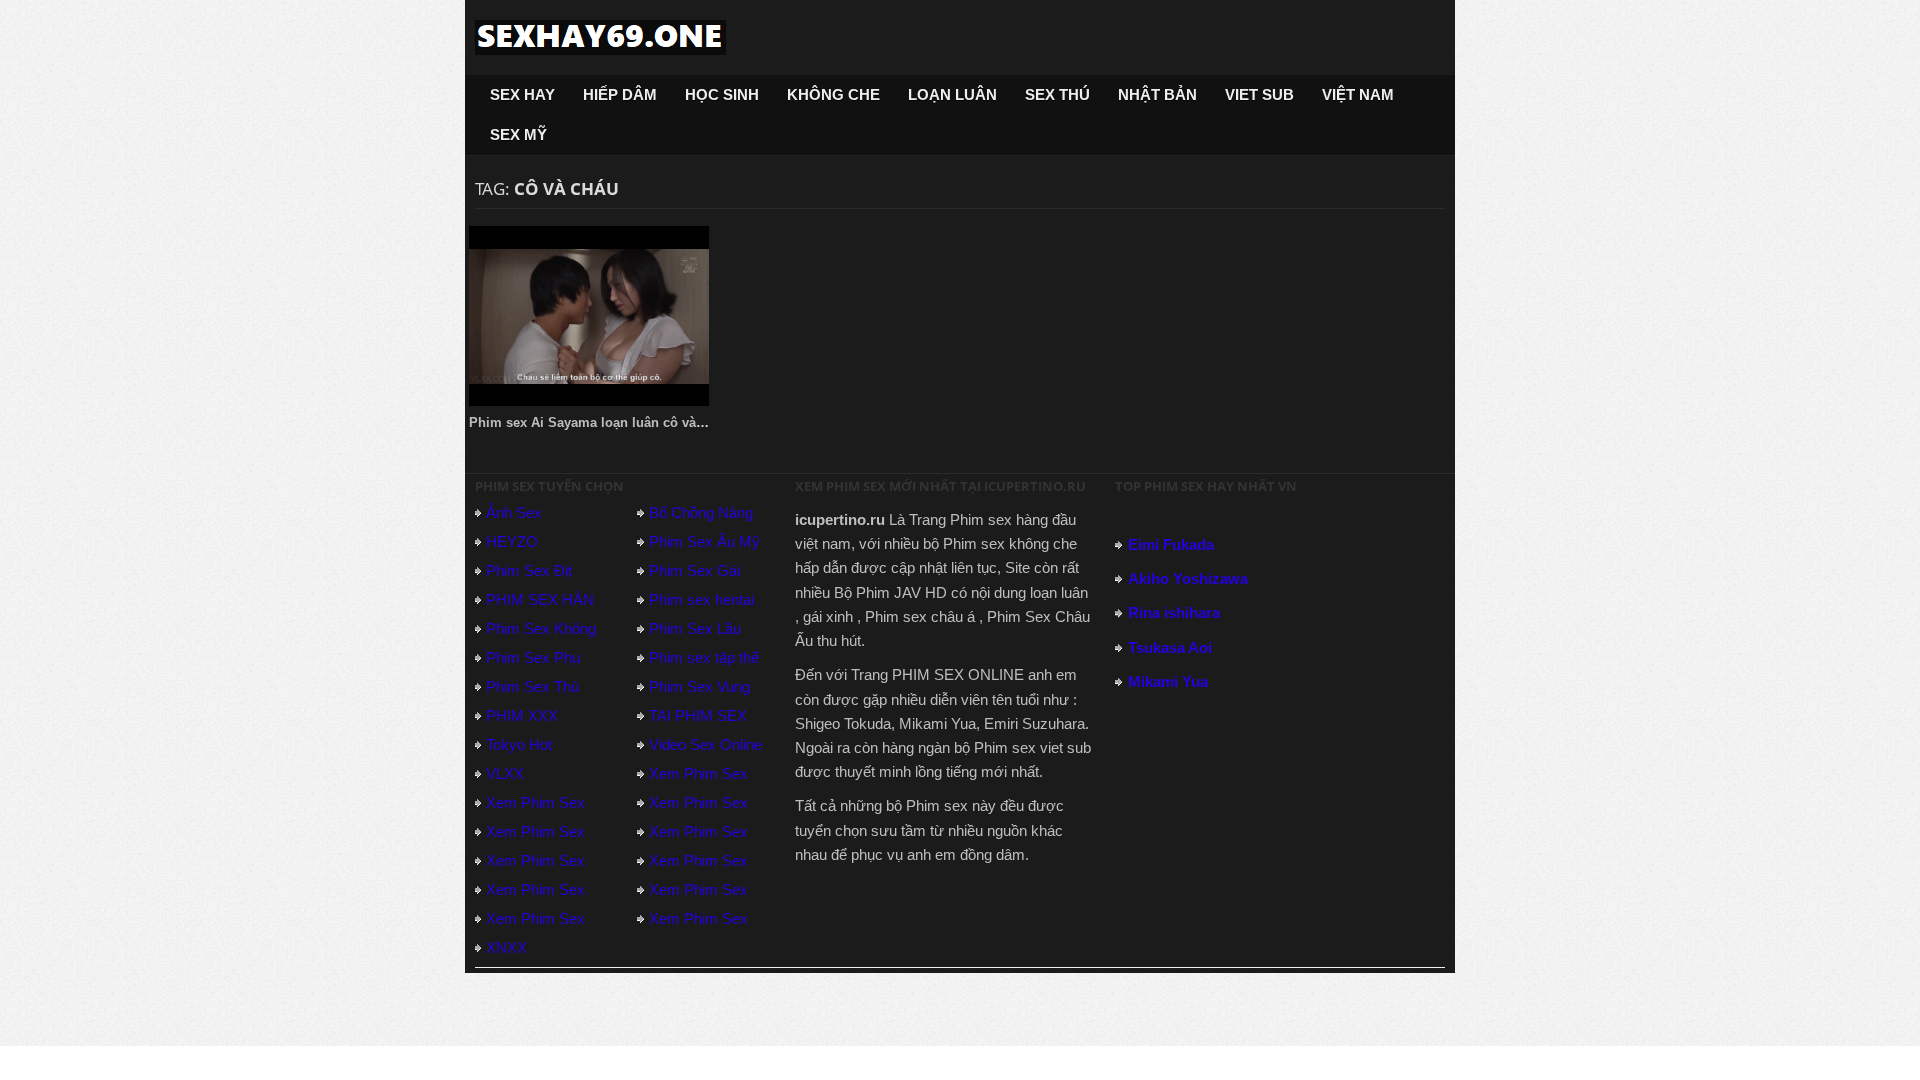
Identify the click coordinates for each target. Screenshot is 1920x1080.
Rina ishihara (1174, 612)
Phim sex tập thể (704, 657)
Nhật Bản (1157, 94)
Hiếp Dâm (620, 94)
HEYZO (512, 541)
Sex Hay (522, 94)
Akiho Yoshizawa (1188, 578)
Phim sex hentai (701, 599)
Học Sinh (722, 94)
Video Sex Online (705, 744)
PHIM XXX (522, 715)
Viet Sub (1259, 94)
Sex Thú (1057, 94)
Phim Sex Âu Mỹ (704, 541)
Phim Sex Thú (532, 686)
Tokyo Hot (519, 744)
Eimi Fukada (1171, 544)
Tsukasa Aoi (1170, 647)
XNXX (506, 947)
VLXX (505, 773)
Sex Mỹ (518, 134)
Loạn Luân (952, 94)
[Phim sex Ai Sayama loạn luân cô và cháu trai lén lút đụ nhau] (589, 316)
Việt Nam (1358, 94)
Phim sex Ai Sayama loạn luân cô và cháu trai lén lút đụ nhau (660, 422)
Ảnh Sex (514, 512)
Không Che (833, 94)
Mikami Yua (1168, 681)
